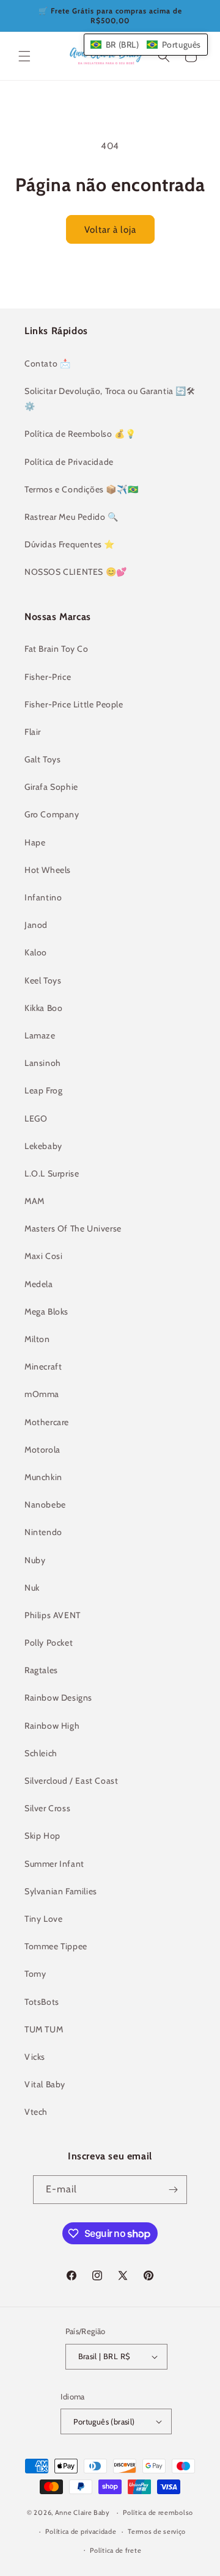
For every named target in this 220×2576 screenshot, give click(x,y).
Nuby (35, 1560)
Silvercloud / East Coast (71, 1781)
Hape (35, 842)
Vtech (36, 2112)
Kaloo (36, 952)
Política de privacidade (81, 2531)
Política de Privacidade (69, 462)
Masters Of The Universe (73, 1228)
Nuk (32, 1588)
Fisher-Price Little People (74, 704)
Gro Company (52, 814)
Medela (39, 1284)
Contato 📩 (47, 363)
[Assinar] (173, 2190)
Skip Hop (42, 1836)
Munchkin (43, 1477)
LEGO (36, 1118)
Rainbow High (52, 1726)
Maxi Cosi (43, 1256)
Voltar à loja (110, 230)
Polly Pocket (49, 1643)
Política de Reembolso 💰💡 (80, 434)
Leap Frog (43, 1090)
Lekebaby (43, 1146)
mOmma (42, 1394)
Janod (36, 925)
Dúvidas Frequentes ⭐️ (70, 544)
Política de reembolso (158, 2512)
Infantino (43, 897)
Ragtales (41, 1670)
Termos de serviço (157, 2531)
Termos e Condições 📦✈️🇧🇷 (81, 489)
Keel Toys (43, 980)
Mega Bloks (46, 1312)
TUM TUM (44, 2029)
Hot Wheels (48, 870)
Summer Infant (54, 1864)
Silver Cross (47, 1808)
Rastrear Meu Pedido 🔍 (71, 517)
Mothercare (47, 1422)
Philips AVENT (53, 1615)
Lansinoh (43, 1063)
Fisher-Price (48, 677)
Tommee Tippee (56, 1946)
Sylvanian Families (61, 1891)
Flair (33, 732)
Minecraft (43, 1366)
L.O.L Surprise (52, 1173)
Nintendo (43, 1532)
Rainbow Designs (58, 1698)
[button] (24, 56)
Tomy (35, 1974)
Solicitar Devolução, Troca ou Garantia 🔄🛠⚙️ (110, 399)
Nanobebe (45, 1505)
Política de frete (116, 2550)
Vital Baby (45, 2084)
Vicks (35, 2057)
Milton (37, 1339)
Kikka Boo (43, 1008)
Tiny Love (43, 1919)
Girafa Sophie (51, 787)
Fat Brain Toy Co (57, 649)
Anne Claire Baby (82, 2512)
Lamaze (40, 1035)
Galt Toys (42, 759)
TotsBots (42, 2002)
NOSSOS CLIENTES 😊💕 (76, 572)
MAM (35, 1201)
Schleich (41, 1753)
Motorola (42, 1450)
